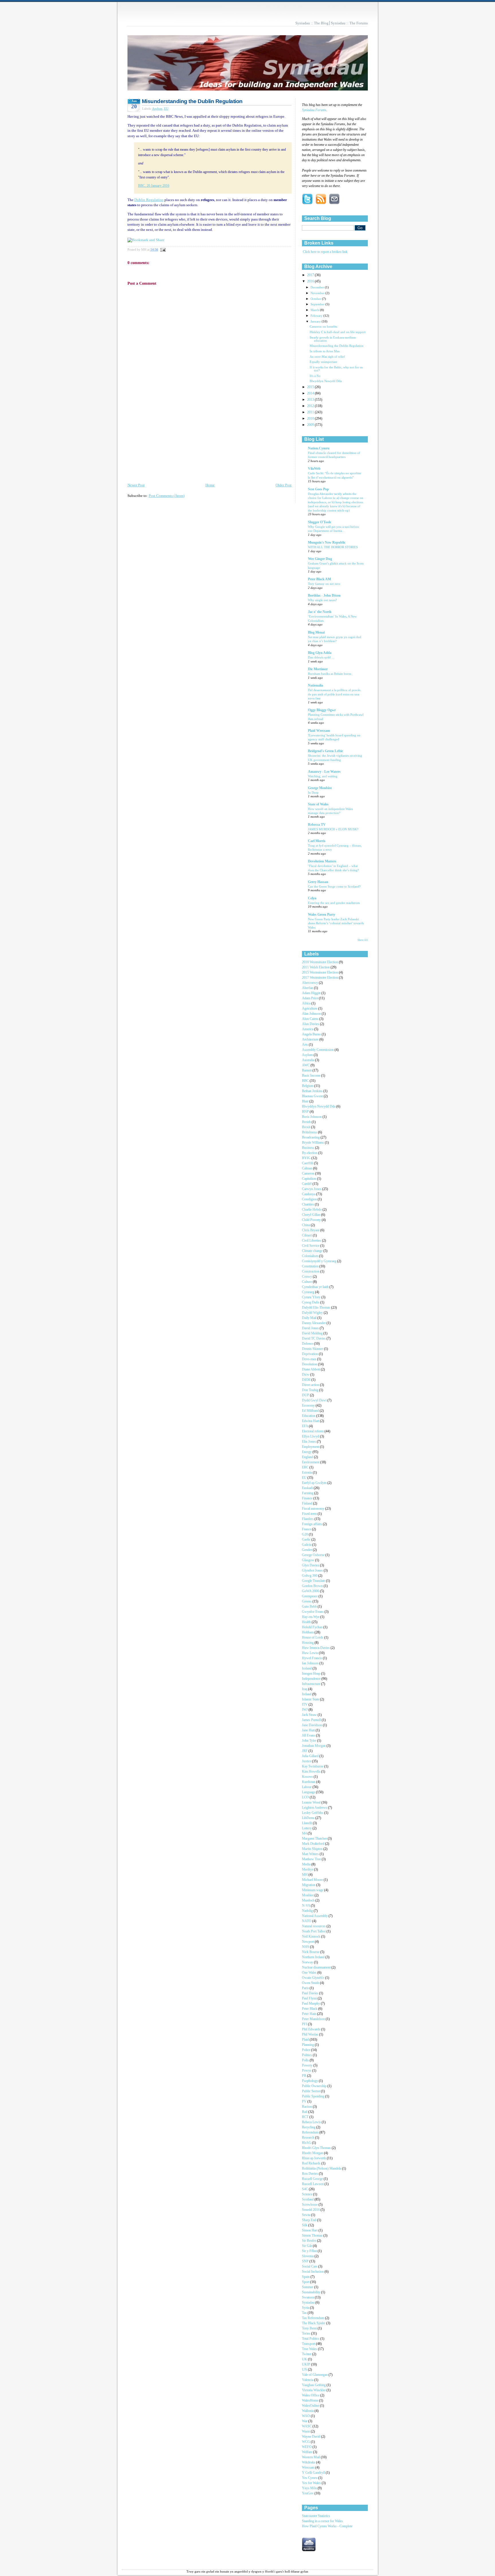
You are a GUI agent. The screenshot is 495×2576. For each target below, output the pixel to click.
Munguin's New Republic (327, 543)
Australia (309, 1060)
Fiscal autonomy (314, 1509)
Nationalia (316, 686)
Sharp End (310, 2220)
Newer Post (136, 485)
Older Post (284, 485)
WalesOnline (311, 2406)
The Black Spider (314, 2323)
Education (309, 1416)
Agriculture (310, 1009)
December (318, 287)
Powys (307, 2071)
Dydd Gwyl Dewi (315, 1400)
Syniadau (309, 2303)
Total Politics (311, 2339)
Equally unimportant (323, 362)
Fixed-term (310, 1514)
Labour (307, 1787)
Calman (308, 1168)
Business (309, 1148)
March (315, 310)
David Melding (313, 1333)
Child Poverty (312, 1220)
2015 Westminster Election (320, 973)
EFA (305, 1426)
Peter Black (310, 2009)
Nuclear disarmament (317, 1968)
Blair (306, 1101)
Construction (311, 1272)
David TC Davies (314, 1339)
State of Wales (318, 804)
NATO (307, 1921)
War (305, 2421)
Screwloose (310, 2205)
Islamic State (311, 1699)
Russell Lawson (313, 2184)
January (316, 321)
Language (309, 1792)
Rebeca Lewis (312, 2122)
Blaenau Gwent (313, 1096)
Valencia (308, 2380)
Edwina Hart (311, 1421)
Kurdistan (309, 1782)
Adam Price (310, 998)
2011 (311, 412)
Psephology (310, 2081)
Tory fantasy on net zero (324, 584)
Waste (306, 2432)
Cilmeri (307, 1235)
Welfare (308, 2452)
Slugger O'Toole (320, 522)
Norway (308, 1962)
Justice (307, 1761)
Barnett (307, 1070)
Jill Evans (309, 1736)
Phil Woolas (311, 2035)
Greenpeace (310, 1596)
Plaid (306, 2040)
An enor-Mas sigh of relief (327, 357)
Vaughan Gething (314, 2385)
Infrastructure (312, 1684)
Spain (306, 2277)
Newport (308, 1942)
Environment (311, 1462)
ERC (306, 1467)
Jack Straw (310, 1715)
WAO (306, 2416)
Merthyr (308, 1870)
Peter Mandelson (314, 2019)
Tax (305, 2313)
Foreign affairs (312, 1524)
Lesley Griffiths (313, 1813)
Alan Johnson (312, 1014)
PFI (305, 2024)
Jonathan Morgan (314, 1746)
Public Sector (311, 2091)
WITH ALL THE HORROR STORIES (333, 547)
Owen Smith (311, 1983)
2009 (311, 425)
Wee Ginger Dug (320, 559)
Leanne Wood (312, 1803)
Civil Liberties (312, 1241)
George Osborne (314, 1555)
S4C (305, 2189)
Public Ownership (315, 2086)
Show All (363, 940)
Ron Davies (310, 2174)
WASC (307, 2426)
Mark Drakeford (314, 1844)
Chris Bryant (311, 1230)
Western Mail (311, 2457)
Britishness (310, 1132)
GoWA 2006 (311, 1591)
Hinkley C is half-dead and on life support (338, 332)
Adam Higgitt (312, 993)
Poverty (308, 2065)
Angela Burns (312, 1034)
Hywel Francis (312, 1658)
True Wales (310, 2349)
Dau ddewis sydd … (321, 657)
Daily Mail (310, 1318)
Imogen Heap (312, 1674)
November (318, 293)
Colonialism (311, 1256)
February (317, 316)
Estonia (307, 1473)
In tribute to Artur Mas (325, 351)
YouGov (308, 2493)
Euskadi (308, 1488)
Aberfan (308, 988)
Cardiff (307, 1184)
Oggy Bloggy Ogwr (322, 710)
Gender (307, 1550)
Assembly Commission (318, 1050)
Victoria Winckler (314, 2390)
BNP (306, 1112)
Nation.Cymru (319, 448)
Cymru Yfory (312, 1297)
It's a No (315, 376)
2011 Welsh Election (316, 967)
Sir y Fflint (310, 2251)
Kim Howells (312, 1772)
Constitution (311, 1266)
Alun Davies (311, 1024)
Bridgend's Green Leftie (325, 751)
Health (307, 1622)
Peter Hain (310, 2014)
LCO (306, 1797)
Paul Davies (311, 1993)
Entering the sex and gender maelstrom (334, 903)
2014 (311, 393)
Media (307, 1864)
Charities (308, 1205)
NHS (306, 1947)
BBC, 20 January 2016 (154, 186)
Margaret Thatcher (315, 1839)
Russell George (313, 2179)
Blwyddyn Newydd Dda (326, 381)
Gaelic (307, 1540)
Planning (308, 2045)
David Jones (311, 1328)
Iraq (305, 1689)
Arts (305, 1045)
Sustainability (312, 2292)
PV (305, 2102)
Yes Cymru (310, 2478)
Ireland (307, 1694)
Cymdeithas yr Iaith (316, 1287)
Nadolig (308, 1911)
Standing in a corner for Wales (322, 2521)
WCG (306, 2442)
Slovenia (308, 2256)
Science (308, 2194)
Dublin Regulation (149, 200)
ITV (305, 1705)
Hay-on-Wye (311, 1617)
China (306, 1225)
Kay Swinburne (313, 1766)
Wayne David (312, 2437)
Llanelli (307, 1823)
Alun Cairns (311, 1019)
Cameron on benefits (323, 327)
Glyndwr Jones (313, 1571)
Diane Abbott (311, 1369)
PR (305, 2076)
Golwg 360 (310, 1576)
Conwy (307, 1277)
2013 (311, 400)
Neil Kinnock (312, 1937)
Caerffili (308, 1163)
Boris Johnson (312, 1117)
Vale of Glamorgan (315, 2375)
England (308, 1457)
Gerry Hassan (318, 882)
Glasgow (309, 1560)
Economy (309, 1406)
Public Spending (314, 2096)
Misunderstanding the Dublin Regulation (192, 101)
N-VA (306, 1906)
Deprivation (310, 1354)
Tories (307, 2334)
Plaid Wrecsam (319, 731)
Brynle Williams (313, 1143)
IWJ (305, 1710)
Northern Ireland (314, 1957)
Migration (309, 1885)
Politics (307, 2055)
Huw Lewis (310, 1653)
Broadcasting (311, 1137)
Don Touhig (311, 1390)
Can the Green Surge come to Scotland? (334, 886)
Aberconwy (310, 983)
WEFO (307, 2447)
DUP (306, 1395)
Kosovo (308, 1777)
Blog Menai (316, 633)
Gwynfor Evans (313, 1612)
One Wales (310, 1973)
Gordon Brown (313, 1586)
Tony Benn (310, 2328)
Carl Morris (317, 841)
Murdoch (309, 1900)
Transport (309, 2344)
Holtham (308, 1632)
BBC (306, 1081)
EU (166, 109)
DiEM (307, 1380)
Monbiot (308, 1895)
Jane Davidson (312, 1725)
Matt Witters (311, 1854)
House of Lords (313, 1638)
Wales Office (311, 2395)
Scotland (308, 2200)
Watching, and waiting (323, 776)
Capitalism (310, 1179)
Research (309, 2138)
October (316, 299)
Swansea (308, 2297)
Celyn (312, 898)
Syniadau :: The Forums (349, 23)
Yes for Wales (312, 2483)
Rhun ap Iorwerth (314, 2158)
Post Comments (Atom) (167, 496)
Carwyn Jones (312, 1189)
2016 (311, 281)
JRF (305, 1751)
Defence (308, 1344)
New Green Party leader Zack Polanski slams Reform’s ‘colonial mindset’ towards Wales (336, 923)
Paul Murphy (311, 2004)
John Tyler (310, 1741)
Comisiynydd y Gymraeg (320, 1261)
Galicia (307, 1545)
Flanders (308, 1519)
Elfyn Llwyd (311, 1437)
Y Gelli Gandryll (314, 2473)
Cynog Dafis (311, 1302)
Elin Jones (309, 1442)
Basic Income (312, 1076)
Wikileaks (309, 2462)
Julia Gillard (311, 1756)
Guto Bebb (310, 1607)
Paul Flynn (310, 1998)
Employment (311, 1447)
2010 (311, 419)
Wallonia (308, 2411)
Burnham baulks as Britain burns (330, 674)
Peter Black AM (319, 579)
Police (307, 2050)
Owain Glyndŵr (314, 1978)
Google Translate (314, 1581)
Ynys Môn (310, 2488)
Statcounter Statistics (316, 2516)
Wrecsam (309, 2468)
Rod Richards (312, 2163)
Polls (306, 2060)
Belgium (308, 1086)
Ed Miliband (311, 1411)
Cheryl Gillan (312, 1215)
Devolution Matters (322, 861)
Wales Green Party (322, 915)
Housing (308, 1643)
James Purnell (312, 1720)
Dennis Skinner (313, 1349)
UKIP (307, 2364)
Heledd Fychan (313, 1627)
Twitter (307, 2354)
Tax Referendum (314, 2318)
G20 (305, 1534)
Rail (305, 2112)
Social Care (310, 2267)
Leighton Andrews (315, 1808)
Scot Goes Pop (318, 489)
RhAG (307, 2143)
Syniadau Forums (314, 110)
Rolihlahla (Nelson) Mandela (322, 2169)
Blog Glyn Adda (320, 653)
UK (305, 2359)
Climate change (313, 1251)
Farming (308, 1493)
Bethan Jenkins (313, 1091)
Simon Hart (310, 2230)
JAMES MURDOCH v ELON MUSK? (333, 829)
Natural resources (314, 1926)
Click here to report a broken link (325, 252)
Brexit (307, 1127)
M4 (305, 1833)
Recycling (309, 2127)
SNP (306, 2261)
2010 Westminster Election (320, 962)
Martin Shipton (313, 1849)
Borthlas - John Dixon (324, 596)
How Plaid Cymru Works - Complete (327, 2526)
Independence (312, 1679)
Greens (307, 1601)
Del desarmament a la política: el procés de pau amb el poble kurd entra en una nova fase (334, 694)
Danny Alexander (314, 1323)
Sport (306, 2282)
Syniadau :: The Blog (312, 23)
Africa (307, 1003)
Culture (307, 1282)
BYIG (307, 1158)
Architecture (311, 1040)
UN (305, 2370)
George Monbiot (320, 788)
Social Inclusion (313, 2272)
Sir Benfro (310, 2241)
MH (305, 1875)
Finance (308, 1498)
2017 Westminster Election (320, 978)
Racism (307, 2107)
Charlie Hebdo (312, 1210)
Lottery (307, 1828)
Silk (305, 2225)
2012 (311, 406)
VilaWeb (314, 469)
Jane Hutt (309, 1730)
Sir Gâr (307, 2246)
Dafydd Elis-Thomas (317, 1308)
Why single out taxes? (322, 600)
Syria (306, 2308)
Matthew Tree (312, 1859)
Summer (308, 2287)
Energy (307, 1452)
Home (210, 485)
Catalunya (309, 1194)
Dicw (306, 1375)
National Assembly (315, 1916)
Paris (306, 1988)
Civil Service (311, 1246)
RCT (306, 2117)
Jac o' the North (320, 612)
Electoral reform (313, 1431)
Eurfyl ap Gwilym (315, 1483)
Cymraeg (309, 1292)
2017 (311, 275)
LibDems (309, 1818)
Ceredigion (310, 1199)
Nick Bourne (311, 1952)
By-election (310, 1153)
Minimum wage (313, 1890)
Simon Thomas (313, 2236)
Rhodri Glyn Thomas (317, 2148)
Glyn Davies (311, 1565)
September (318, 304)
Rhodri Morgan (313, 2153)
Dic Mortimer (318, 669)
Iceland (307, 1668)
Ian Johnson (311, 1663)
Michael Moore (313, 1880)
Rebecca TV (317, 825)
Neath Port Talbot (314, 1931)
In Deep (313, 793)
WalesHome (311, 2401)
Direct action (311, 1385)
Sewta (307, 2215)
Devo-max (310, 1359)
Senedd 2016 (311, 2210)
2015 (311, 387)
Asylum (157, 109)
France (307, 1529)
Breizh (307, 1122)
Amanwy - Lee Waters (324, 772)
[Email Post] (162, 249)
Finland (308, 1504)
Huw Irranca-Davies (316, 1648)
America (308, 1029)
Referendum (311, 2132)
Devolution (310, 1364)
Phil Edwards (312, 2029)
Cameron (309, 1174)
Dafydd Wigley (313, 1313)
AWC (306, 1065)
